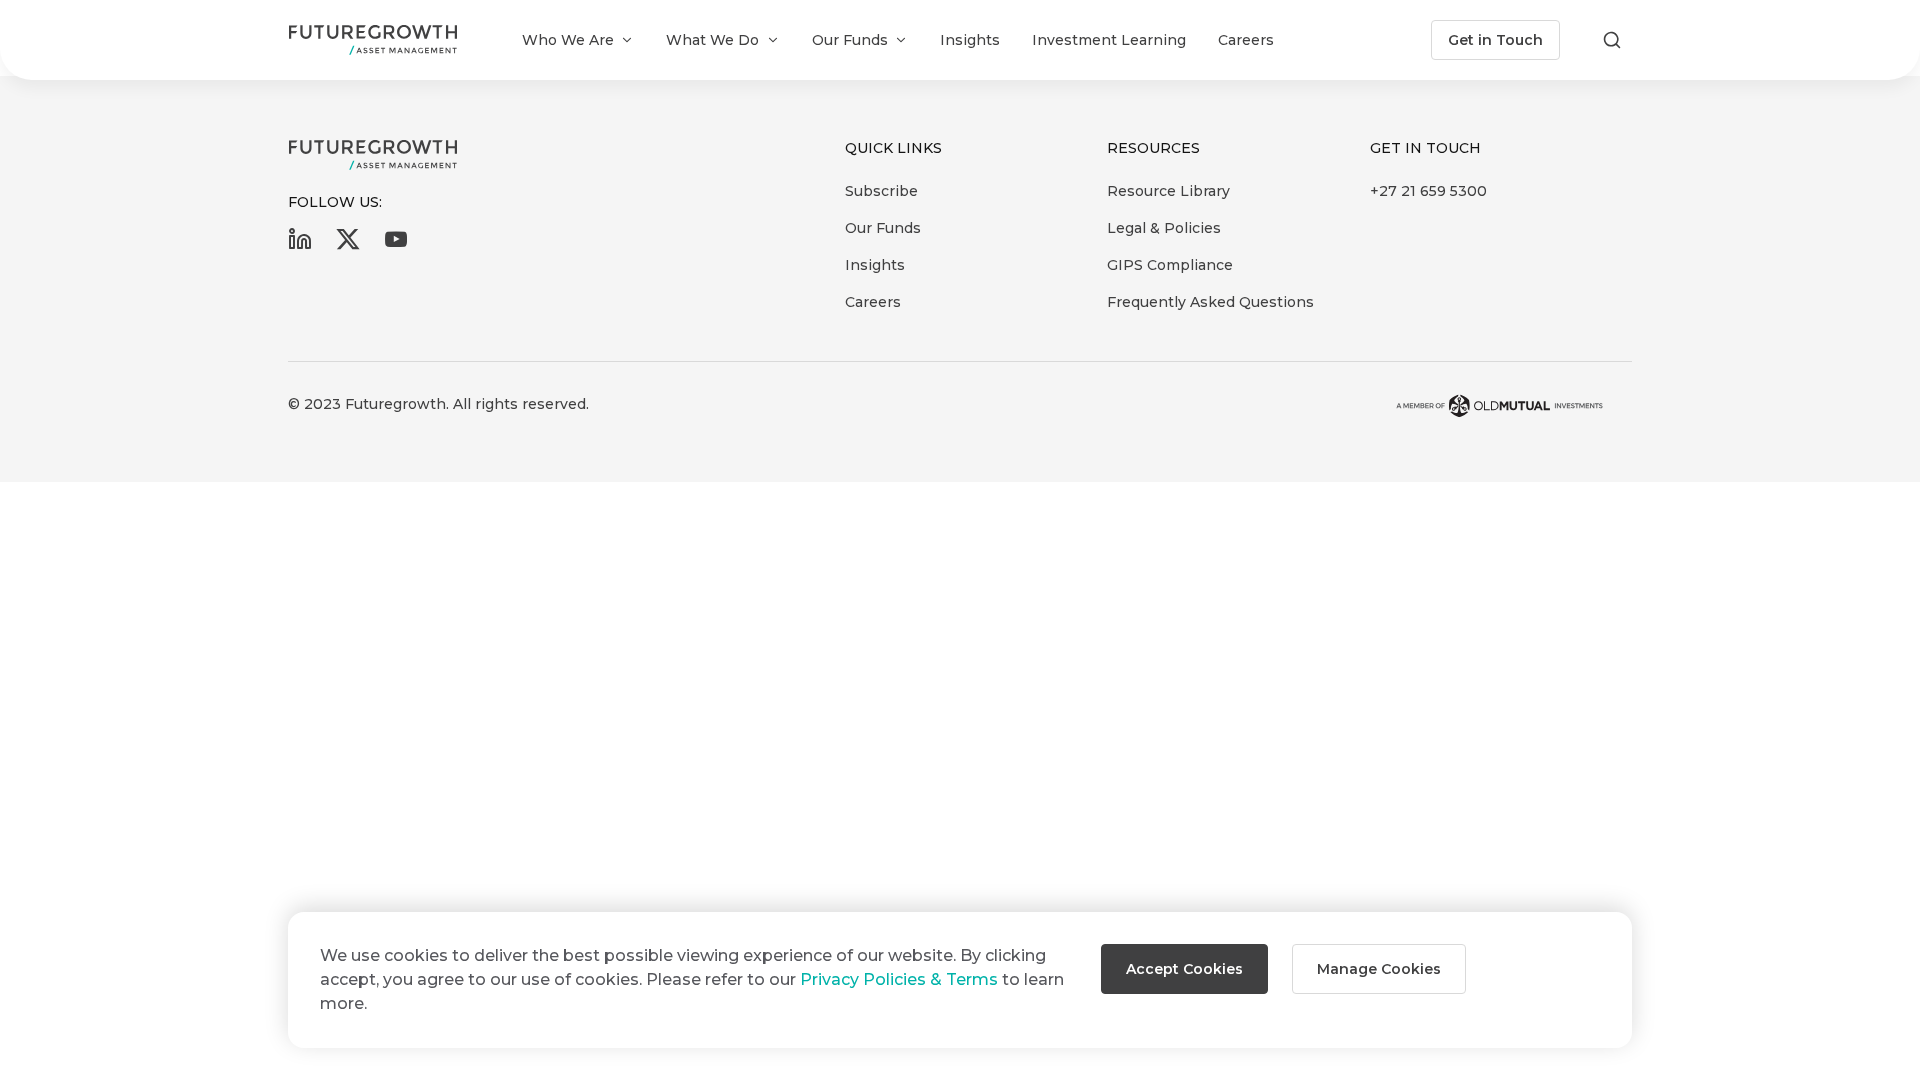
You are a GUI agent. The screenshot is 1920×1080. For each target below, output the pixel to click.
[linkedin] (300, 245)
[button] (1184, 969)
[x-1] (348, 245)
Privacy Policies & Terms (899, 979)
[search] (1612, 40)
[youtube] (396, 245)
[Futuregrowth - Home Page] (373, 155)
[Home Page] (373, 40)
